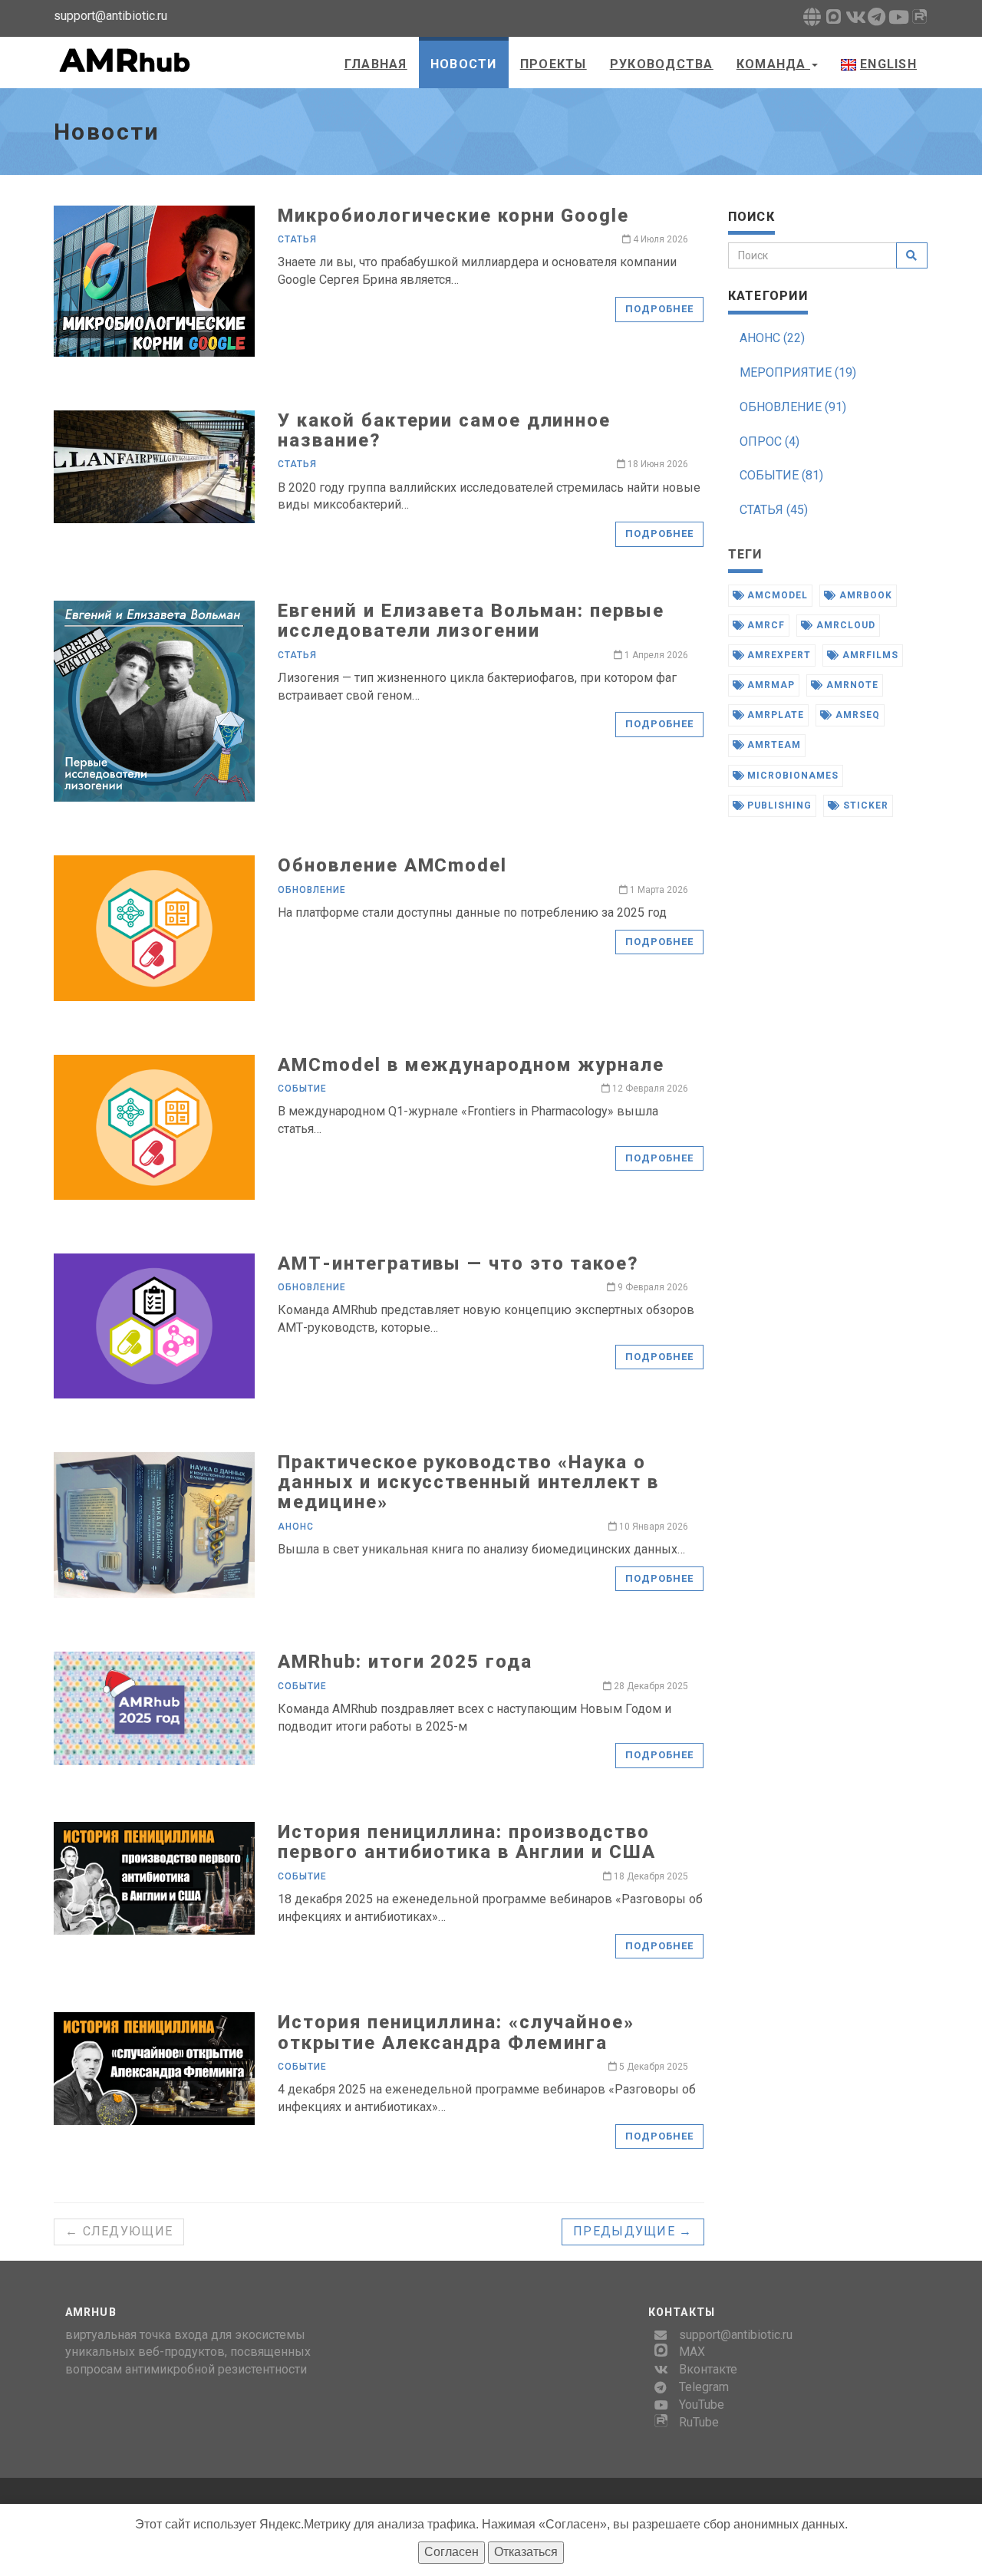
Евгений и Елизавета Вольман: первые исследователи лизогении (471, 621)
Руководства (662, 64)
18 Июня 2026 (657, 464)
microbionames (791, 776)
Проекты (554, 64)
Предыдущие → (633, 2231)
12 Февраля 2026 (649, 1089)
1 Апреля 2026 (655, 655)
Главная (376, 64)
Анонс (296, 1527)
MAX (692, 2352)
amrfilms (869, 655)
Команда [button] (773, 64)
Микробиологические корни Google (453, 216)
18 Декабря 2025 (650, 1876)
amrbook (864, 595)
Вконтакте (708, 2369)
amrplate (774, 715)
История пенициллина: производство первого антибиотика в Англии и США (466, 1842)
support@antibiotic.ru (736, 2335)
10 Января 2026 (652, 1527)
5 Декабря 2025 (652, 2067)
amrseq (856, 715)
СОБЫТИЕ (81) (781, 475)
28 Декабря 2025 (650, 1686)
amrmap (769, 685)
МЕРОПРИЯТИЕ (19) (798, 372)
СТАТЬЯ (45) (774, 510)
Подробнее (659, 309)
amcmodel (776, 595)
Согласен (451, 2552)
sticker (864, 805)
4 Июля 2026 (659, 239)
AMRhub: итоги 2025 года (405, 1662)
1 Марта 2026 (658, 890)
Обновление (312, 890)
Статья (297, 239)
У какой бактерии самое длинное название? (444, 430)
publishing (778, 805)
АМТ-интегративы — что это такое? (458, 1263)
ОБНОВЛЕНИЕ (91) (793, 407)
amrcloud (844, 625)
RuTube (699, 2422)
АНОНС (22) (772, 338)
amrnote (851, 685)
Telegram (704, 2387)
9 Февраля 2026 (652, 1287)
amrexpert (778, 655)
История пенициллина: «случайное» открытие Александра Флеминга (456, 2032)
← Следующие (119, 2231)
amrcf (765, 625)
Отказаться (526, 2552)
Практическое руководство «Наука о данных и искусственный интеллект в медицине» (468, 1482)
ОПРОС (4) (769, 441)
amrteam (773, 745)
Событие (302, 1089)
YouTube (702, 2405)
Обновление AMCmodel (392, 865)
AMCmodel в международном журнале (471, 1065)
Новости (464, 64)
